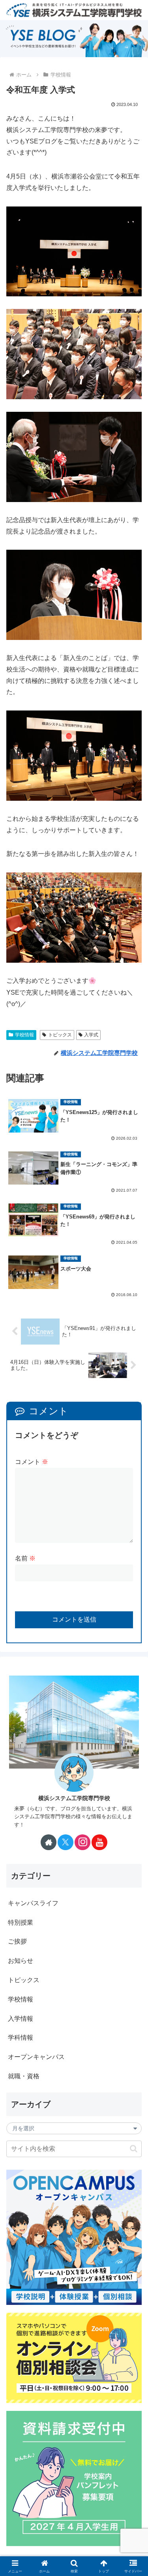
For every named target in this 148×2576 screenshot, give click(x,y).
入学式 (91, 1035)
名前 (25, 1558)
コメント (32, 1462)
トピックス (60, 1035)
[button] (134, 2149)
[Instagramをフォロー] (82, 1842)
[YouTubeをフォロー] (99, 1842)
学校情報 (24, 1035)
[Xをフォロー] (66, 1842)
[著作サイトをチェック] (49, 1842)
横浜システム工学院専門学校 (74, 1798)
